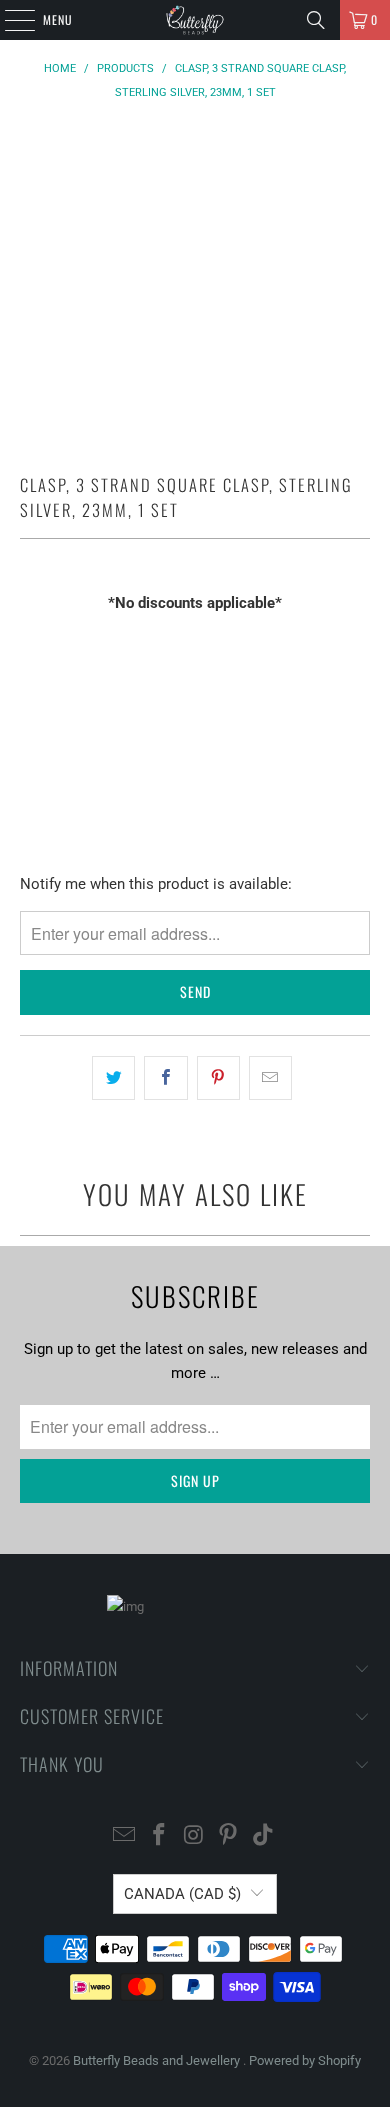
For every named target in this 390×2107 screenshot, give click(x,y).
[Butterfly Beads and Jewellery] (195, 20)
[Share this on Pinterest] (218, 1078)
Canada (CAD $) (182, 1894)
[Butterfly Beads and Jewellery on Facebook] (159, 1836)
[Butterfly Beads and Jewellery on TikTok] (264, 1836)
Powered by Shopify (305, 2060)
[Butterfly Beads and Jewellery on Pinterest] (229, 1836)
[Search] (316, 20)
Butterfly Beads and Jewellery (158, 2060)
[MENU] (9, 20)
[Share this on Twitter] (113, 1078)
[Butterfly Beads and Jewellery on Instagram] (194, 1836)
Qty (30, 641)
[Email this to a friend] (270, 1078)
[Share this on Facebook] (165, 1078)
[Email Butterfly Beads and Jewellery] (125, 1836)
